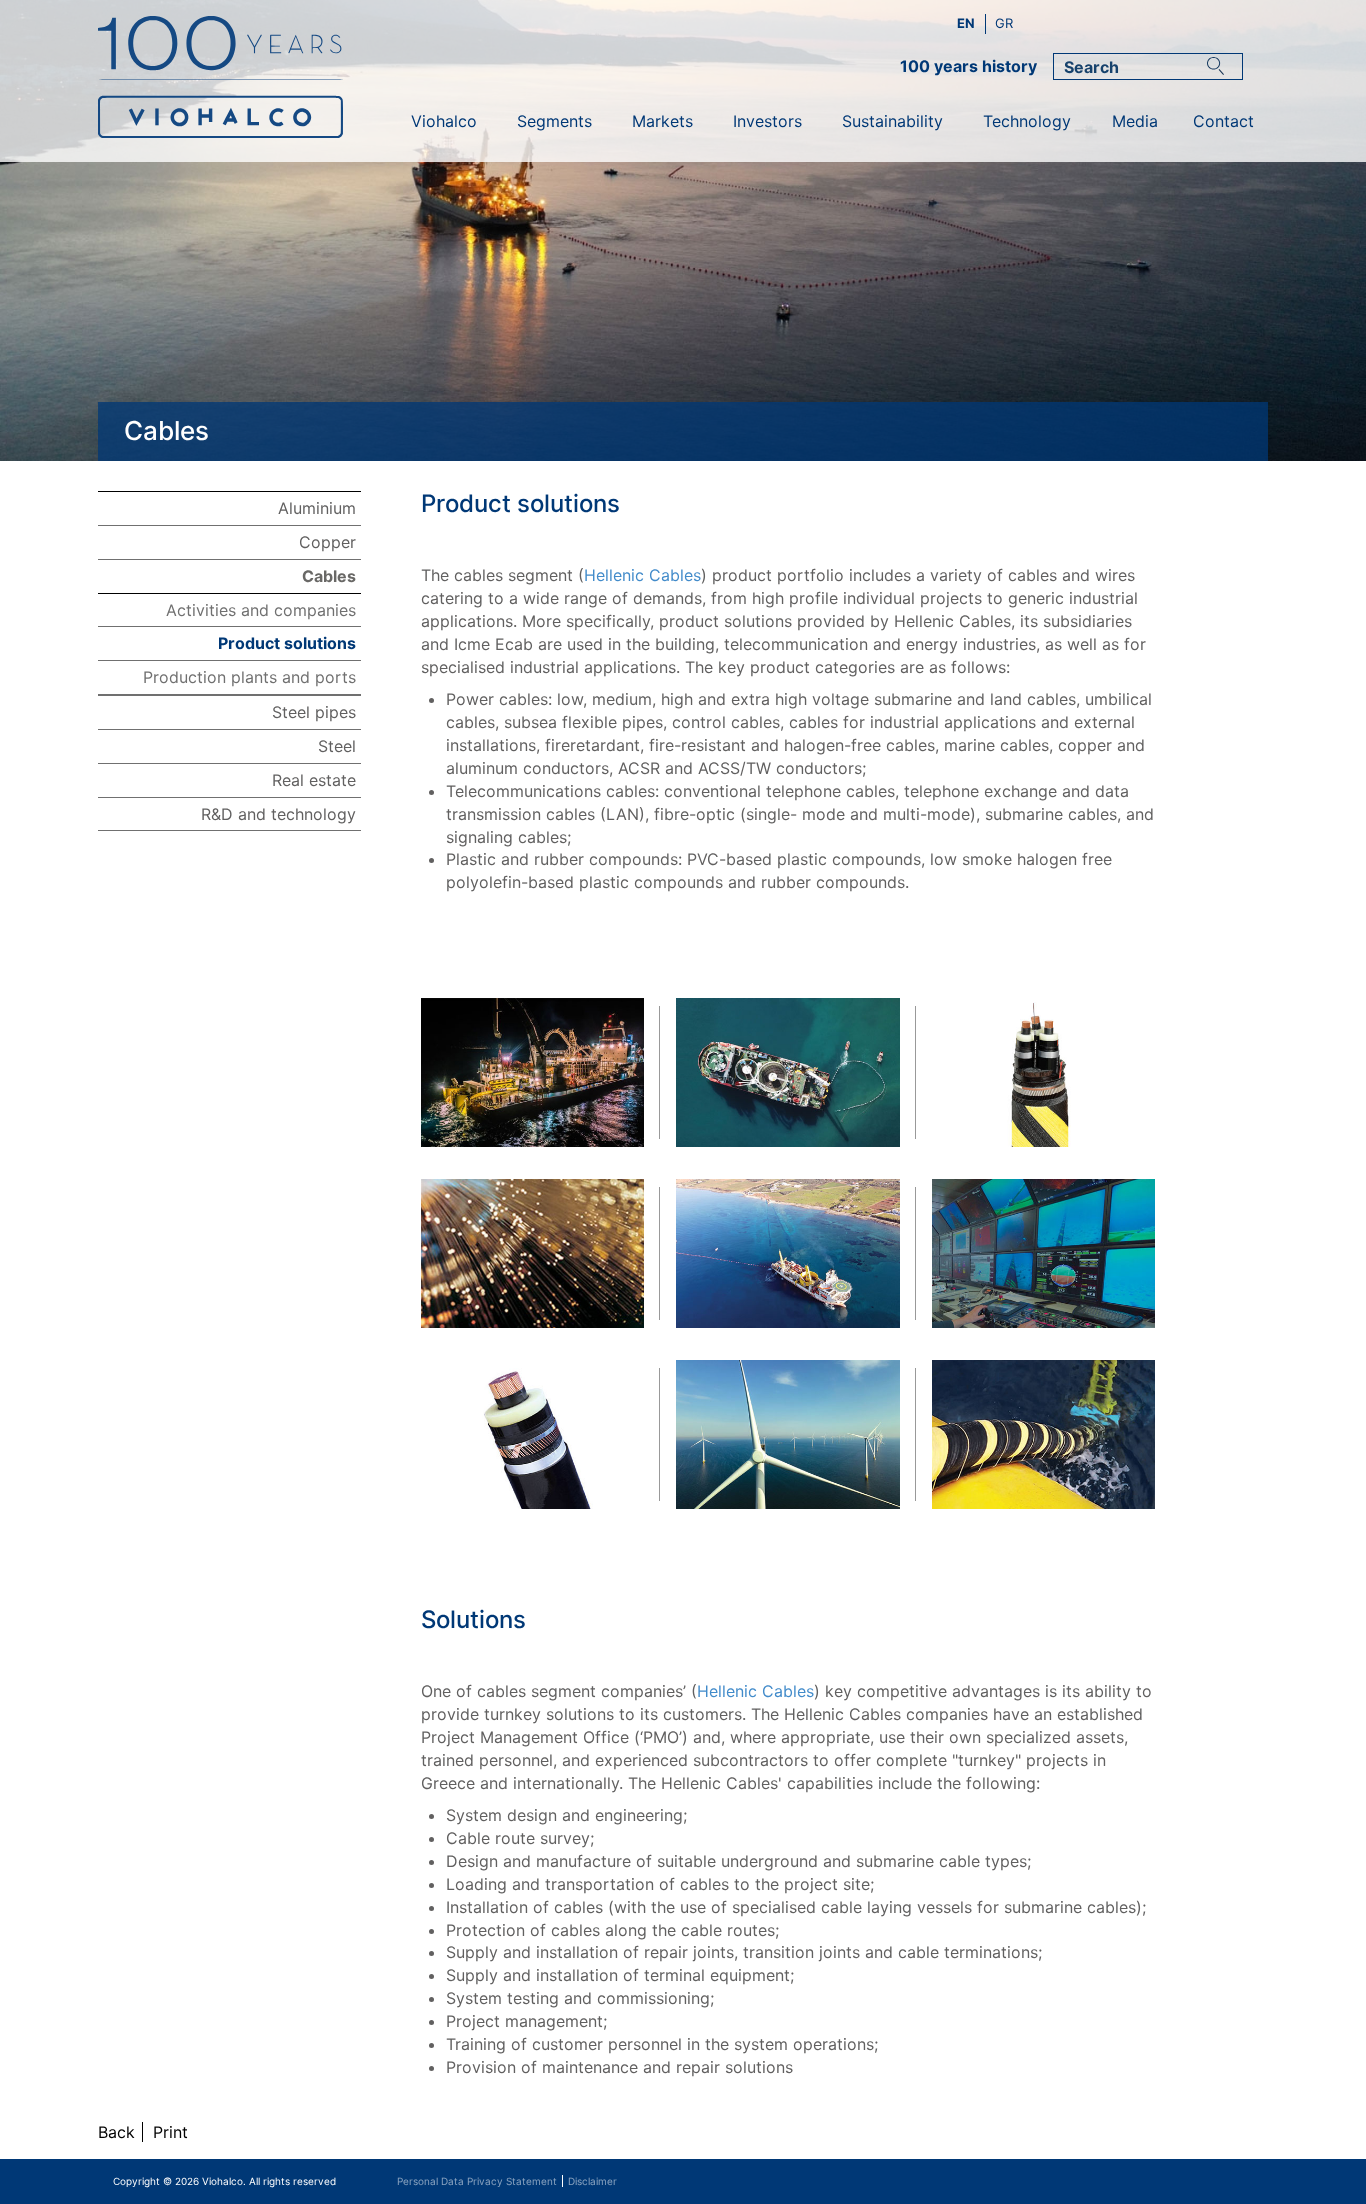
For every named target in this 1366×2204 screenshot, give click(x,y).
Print (170, 2132)
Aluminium (317, 508)
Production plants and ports (249, 677)
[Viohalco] (244, 89)
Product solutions (287, 643)
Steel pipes (314, 712)
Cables (329, 576)
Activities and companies (261, 610)
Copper (327, 542)
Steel (337, 746)
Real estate (314, 780)
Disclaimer (592, 2181)
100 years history (968, 66)
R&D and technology (278, 814)
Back (116, 2132)
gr (1004, 23)
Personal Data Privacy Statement (477, 2181)
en (967, 23)
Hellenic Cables (642, 575)
